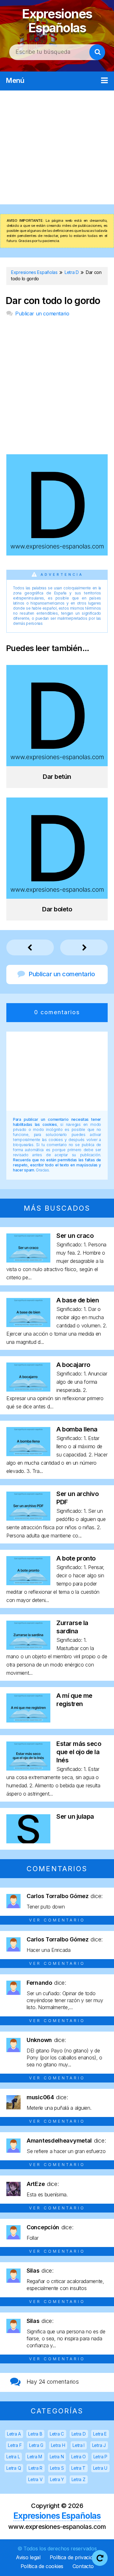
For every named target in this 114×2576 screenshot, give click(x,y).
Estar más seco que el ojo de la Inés (79, 1752)
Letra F (15, 2445)
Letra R (35, 2468)
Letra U (100, 2468)
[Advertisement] (57, 147)
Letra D (79, 2434)
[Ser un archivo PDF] (28, 1519)
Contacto (83, 2566)
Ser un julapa (75, 1816)
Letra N (57, 2457)
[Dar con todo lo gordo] (57, 553)
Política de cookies (42, 2566)
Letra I (79, 2445)
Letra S (57, 2468)
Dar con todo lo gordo (53, 301)
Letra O (79, 2457)
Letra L (13, 2457)
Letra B (35, 2434)
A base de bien (78, 1300)
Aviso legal (28, 2557)
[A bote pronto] (28, 1583)
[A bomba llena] (28, 1454)
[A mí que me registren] (28, 1720)
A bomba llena (77, 1429)
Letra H (58, 2445)
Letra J (99, 2445)
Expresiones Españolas (57, 21)
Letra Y (57, 2479)
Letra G (36, 2445)
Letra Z (79, 2479)
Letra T (78, 2468)
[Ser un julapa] (28, 1841)
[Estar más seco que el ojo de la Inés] (28, 1769)
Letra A (14, 2434)
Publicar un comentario (42, 313)
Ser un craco (75, 1236)
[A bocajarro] (28, 1390)
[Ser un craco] (28, 1260)
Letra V (35, 2479)
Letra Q (14, 2468)
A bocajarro (73, 1365)
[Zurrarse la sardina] (28, 1648)
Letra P (100, 2457)
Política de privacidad (74, 2557)
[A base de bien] (28, 1325)
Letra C (57, 2434)
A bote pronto (76, 1558)
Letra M (35, 2457)
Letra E (100, 2434)
